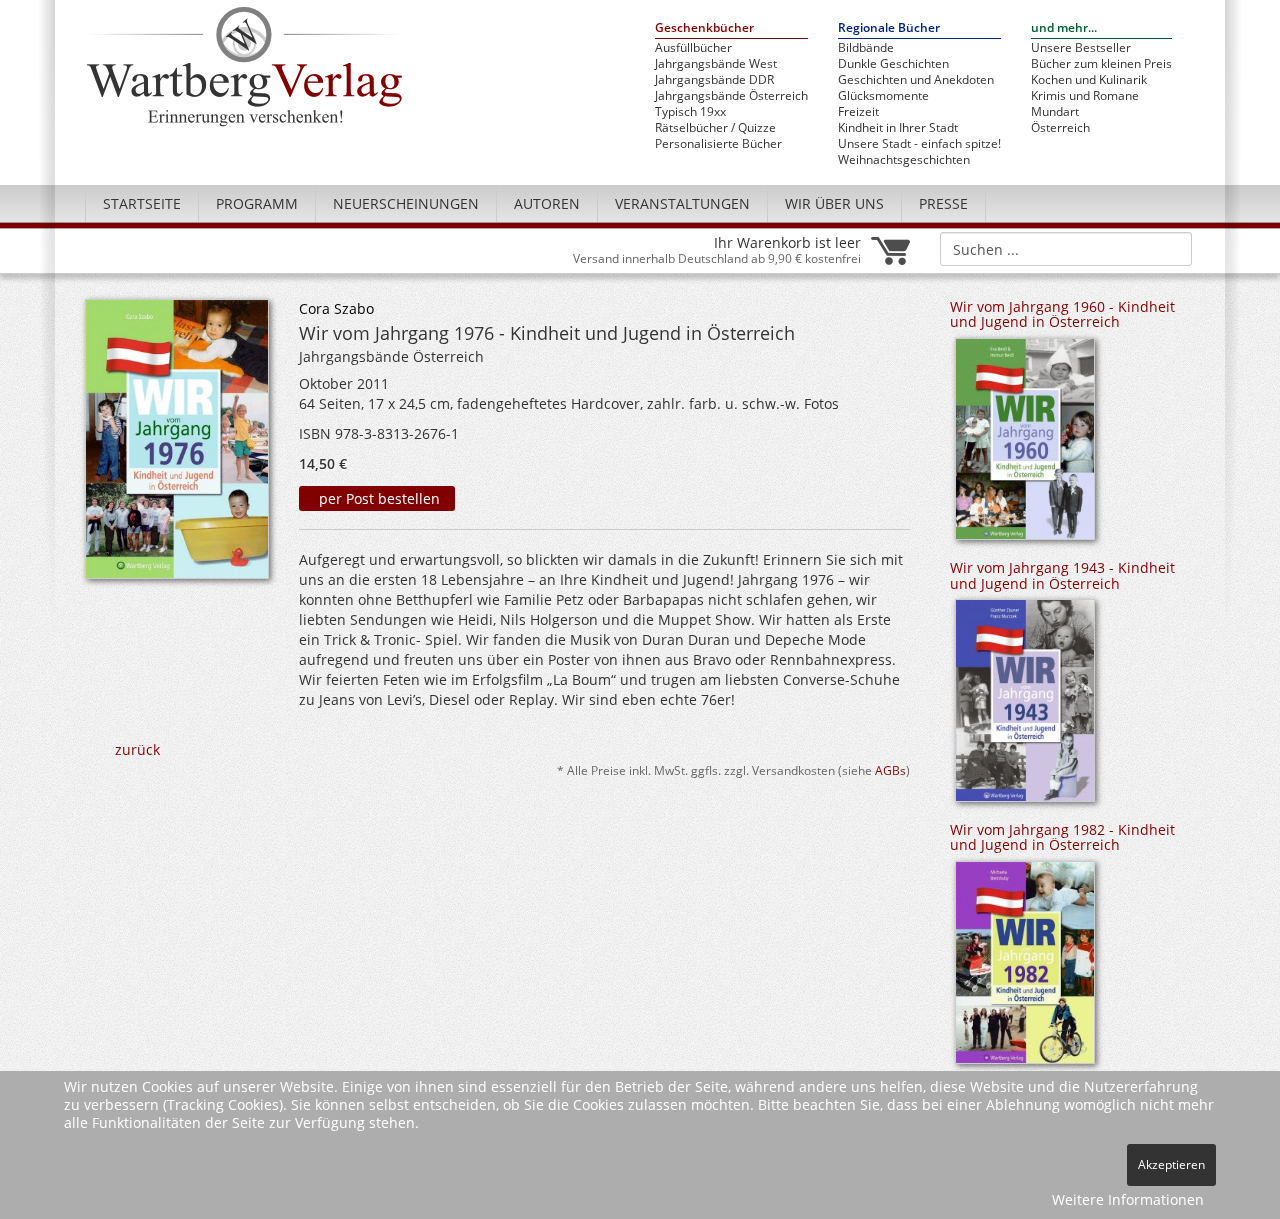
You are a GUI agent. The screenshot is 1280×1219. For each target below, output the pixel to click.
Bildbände (866, 48)
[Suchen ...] (1170, 248)
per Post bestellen (377, 498)
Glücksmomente (883, 96)
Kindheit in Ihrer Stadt (898, 128)
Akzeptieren (1171, 1164)
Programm (257, 203)
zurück (137, 749)
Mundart (1055, 112)
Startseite (142, 203)
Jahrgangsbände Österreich (731, 96)
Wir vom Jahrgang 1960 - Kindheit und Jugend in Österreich (1062, 314)
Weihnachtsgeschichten (904, 160)
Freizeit (858, 112)
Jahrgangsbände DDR (714, 80)
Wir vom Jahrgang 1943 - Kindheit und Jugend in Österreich (1062, 575)
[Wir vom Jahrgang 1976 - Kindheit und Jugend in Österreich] (177, 444)
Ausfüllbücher (693, 48)
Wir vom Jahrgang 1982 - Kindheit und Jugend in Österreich (1062, 837)
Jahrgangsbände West (716, 64)
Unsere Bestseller (1081, 48)
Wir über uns (834, 203)
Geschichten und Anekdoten (916, 80)
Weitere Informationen (1128, 1199)
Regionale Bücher (889, 28)
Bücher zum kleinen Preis (1101, 64)
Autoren (547, 203)
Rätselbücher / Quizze (715, 128)
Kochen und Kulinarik (1089, 80)
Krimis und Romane (1085, 96)
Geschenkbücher (704, 28)
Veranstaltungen (682, 203)
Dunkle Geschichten (893, 64)
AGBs (890, 770)
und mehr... (1064, 28)
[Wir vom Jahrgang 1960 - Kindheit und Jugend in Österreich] (1025, 445)
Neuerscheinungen (406, 203)
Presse (943, 203)
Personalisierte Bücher (718, 144)
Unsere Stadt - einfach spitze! (919, 144)
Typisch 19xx (690, 112)
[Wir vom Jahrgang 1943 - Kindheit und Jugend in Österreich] (1025, 707)
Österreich (1060, 128)
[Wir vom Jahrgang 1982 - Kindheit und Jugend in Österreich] (1025, 969)
